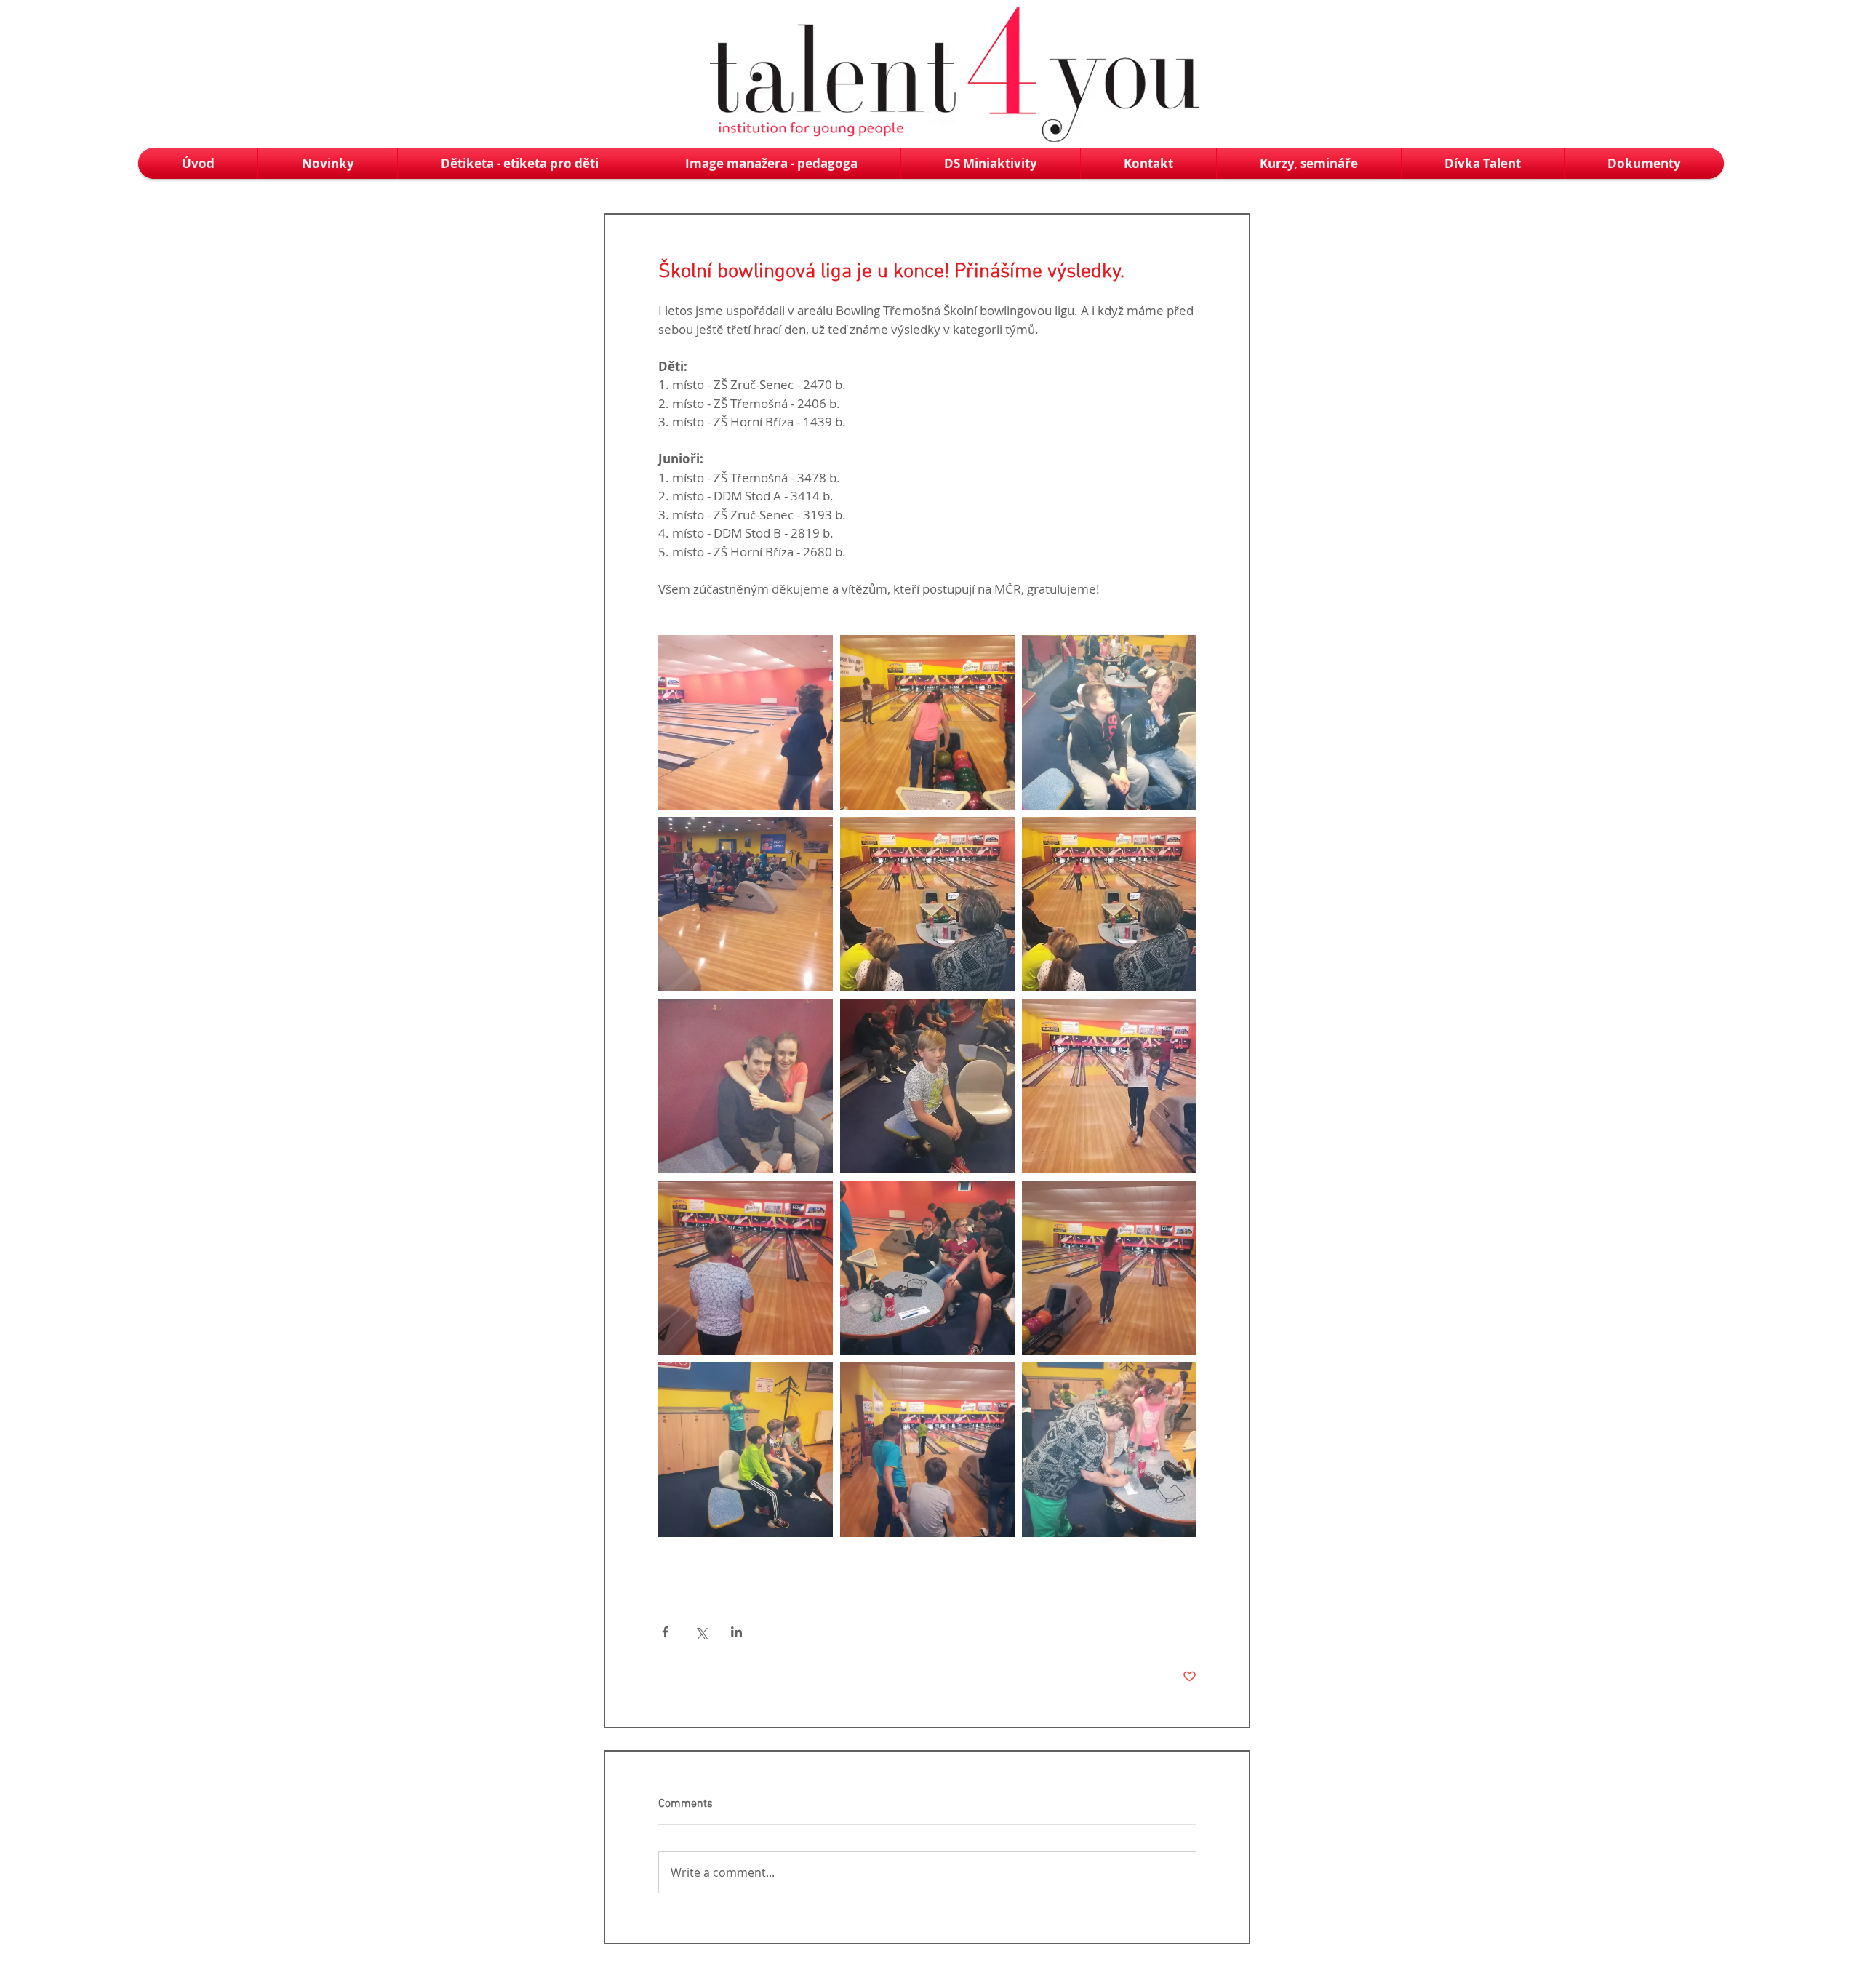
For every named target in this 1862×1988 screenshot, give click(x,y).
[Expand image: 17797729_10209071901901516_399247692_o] (927, 1450)
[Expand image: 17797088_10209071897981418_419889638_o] (927, 1268)
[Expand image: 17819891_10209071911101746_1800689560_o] (746, 904)
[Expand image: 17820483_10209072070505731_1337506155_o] (927, 722)
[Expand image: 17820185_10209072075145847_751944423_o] (1109, 722)
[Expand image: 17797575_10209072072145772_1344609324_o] (1109, 1450)
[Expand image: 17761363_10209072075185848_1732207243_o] (1109, 1268)
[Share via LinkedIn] (736, 1632)
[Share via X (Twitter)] (701, 1632)
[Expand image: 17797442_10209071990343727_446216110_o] (746, 1450)
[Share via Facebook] (665, 1632)
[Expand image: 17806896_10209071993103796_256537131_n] (927, 904)
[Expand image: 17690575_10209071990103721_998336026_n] (1109, 1086)
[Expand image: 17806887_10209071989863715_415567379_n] (927, 1086)
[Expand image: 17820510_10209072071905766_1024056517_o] (746, 722)
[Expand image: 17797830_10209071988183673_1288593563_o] (746, 1086)
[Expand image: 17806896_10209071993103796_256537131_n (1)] (1109, 904)
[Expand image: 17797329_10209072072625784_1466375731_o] (746, 1268)
